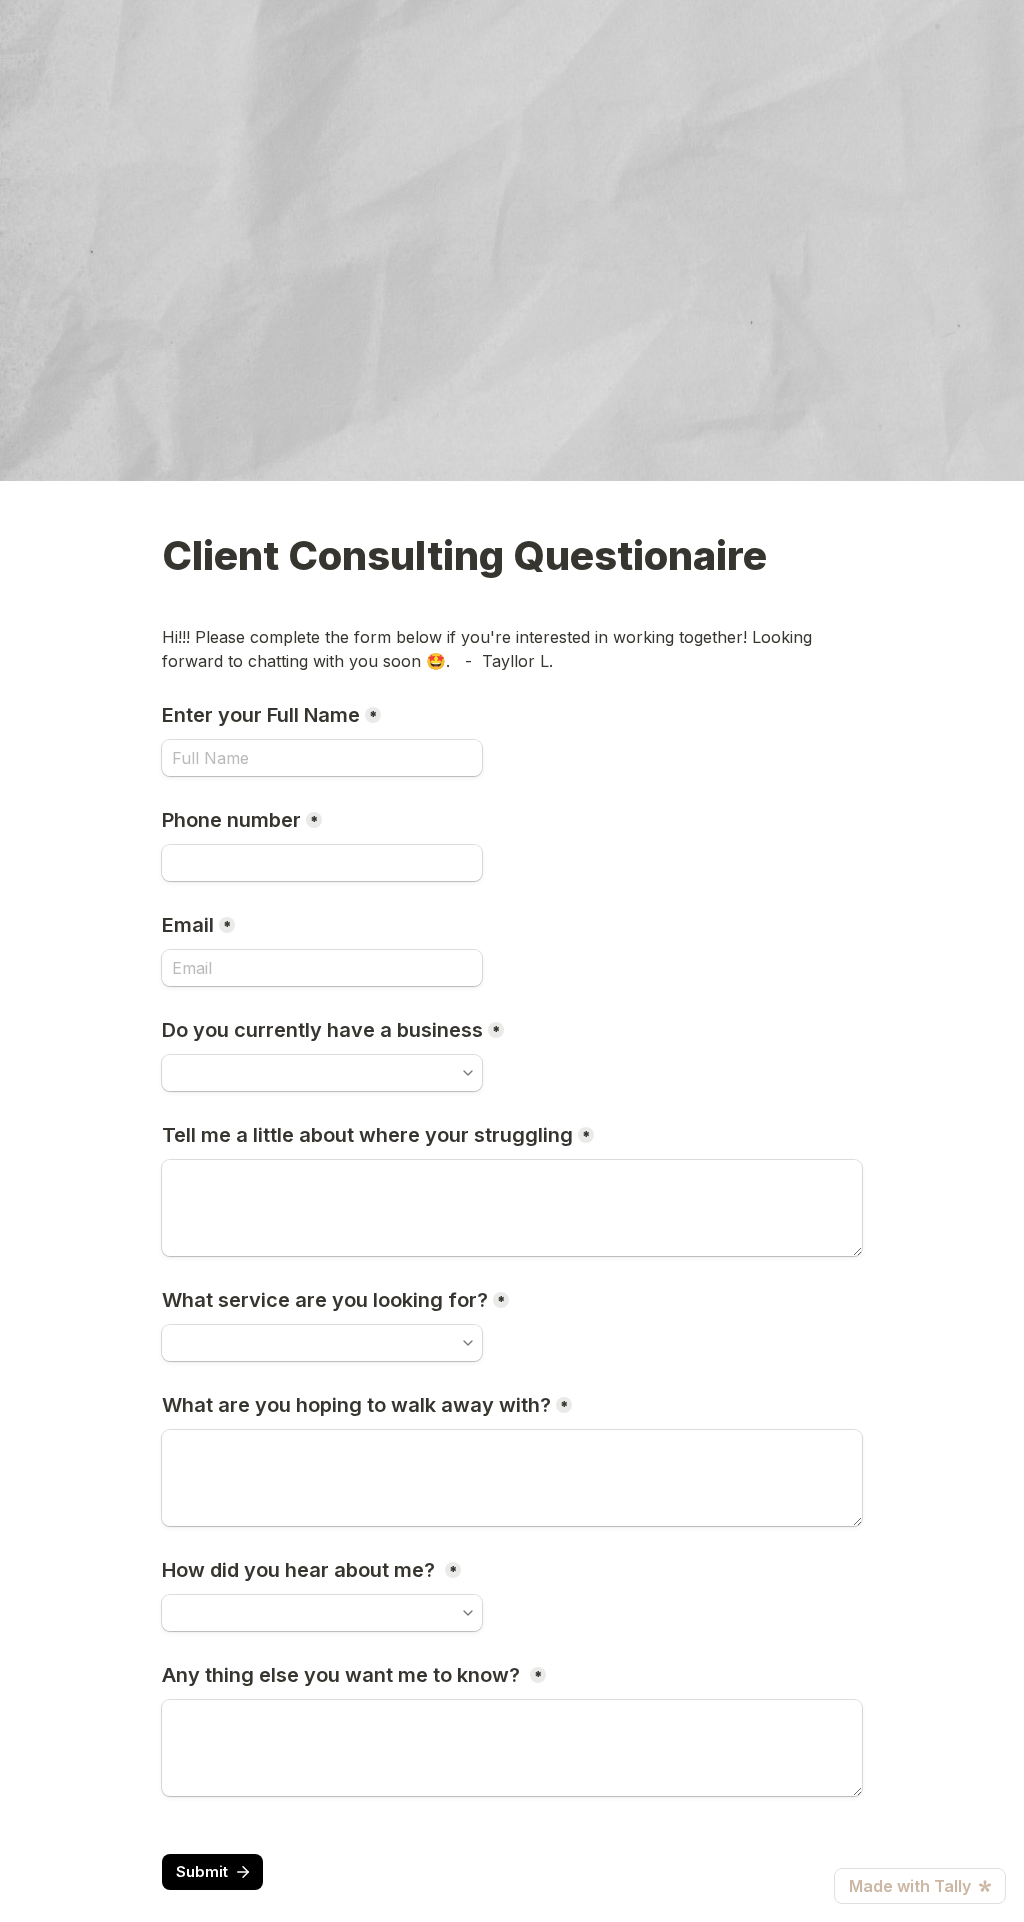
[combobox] (322, 1073)
